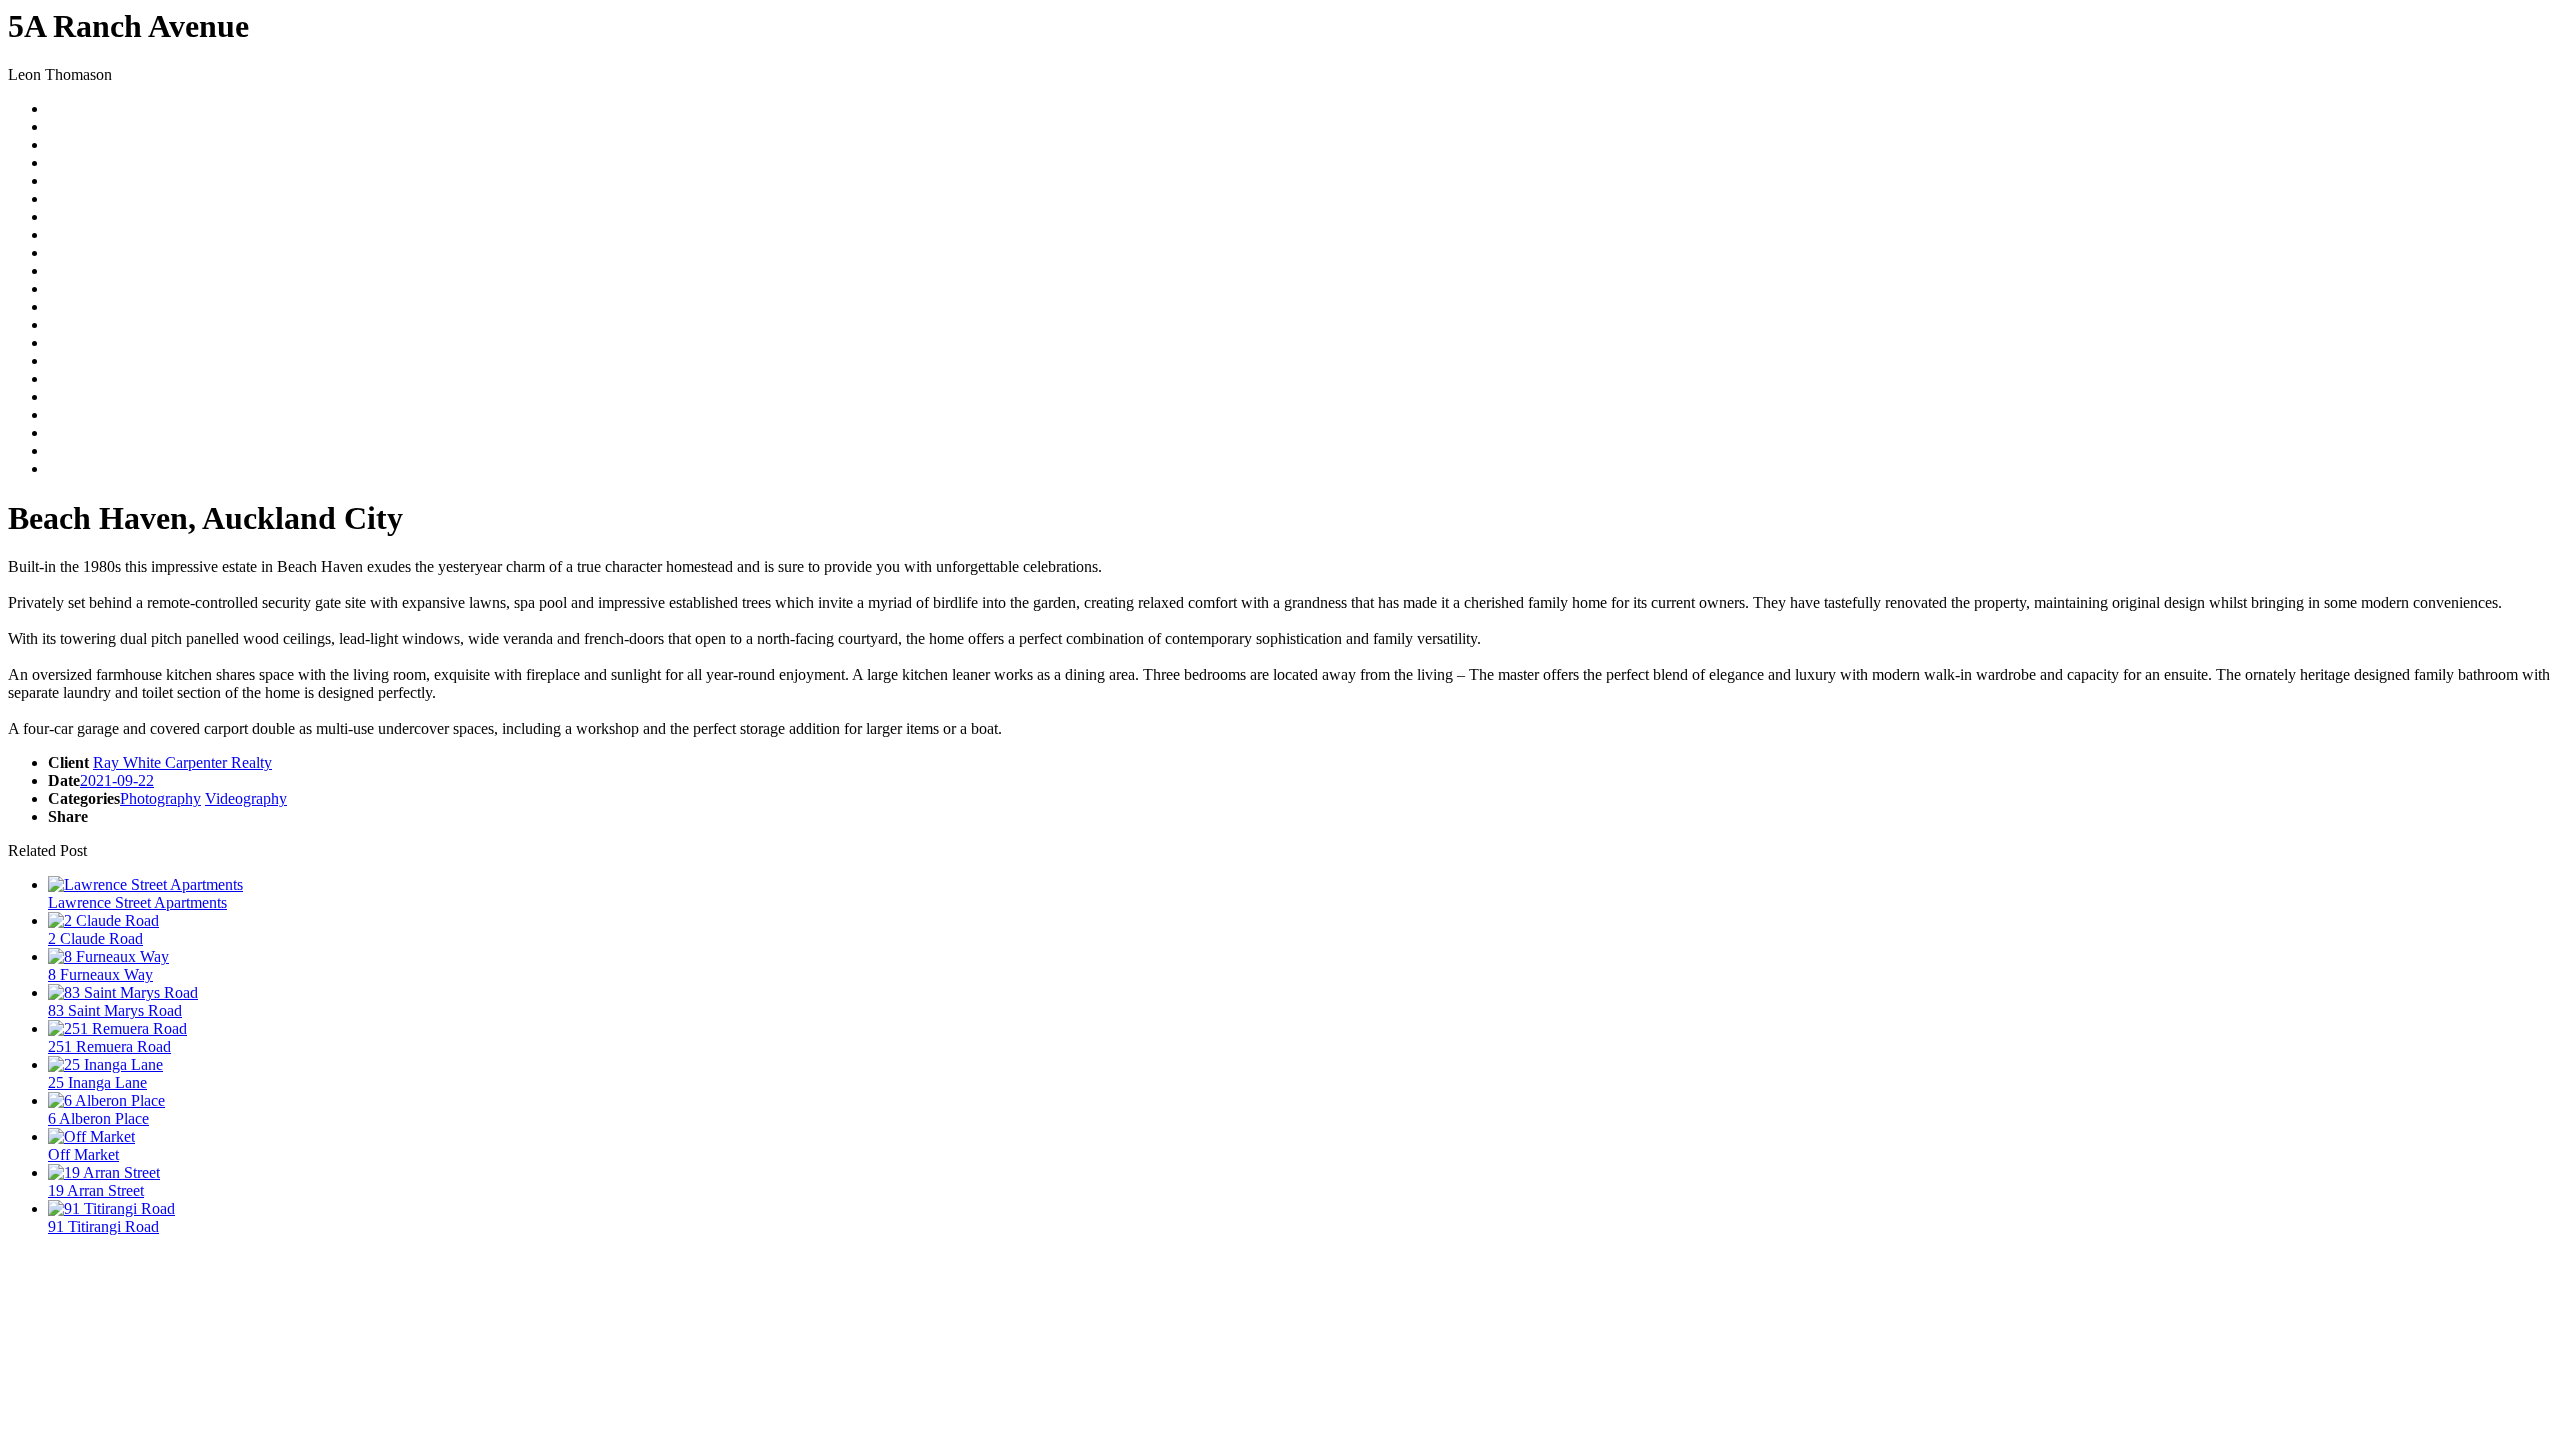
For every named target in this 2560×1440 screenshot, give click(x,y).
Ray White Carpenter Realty (182, 762)
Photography (160, 798)
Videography (246, 798)
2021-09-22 (117, 780)
